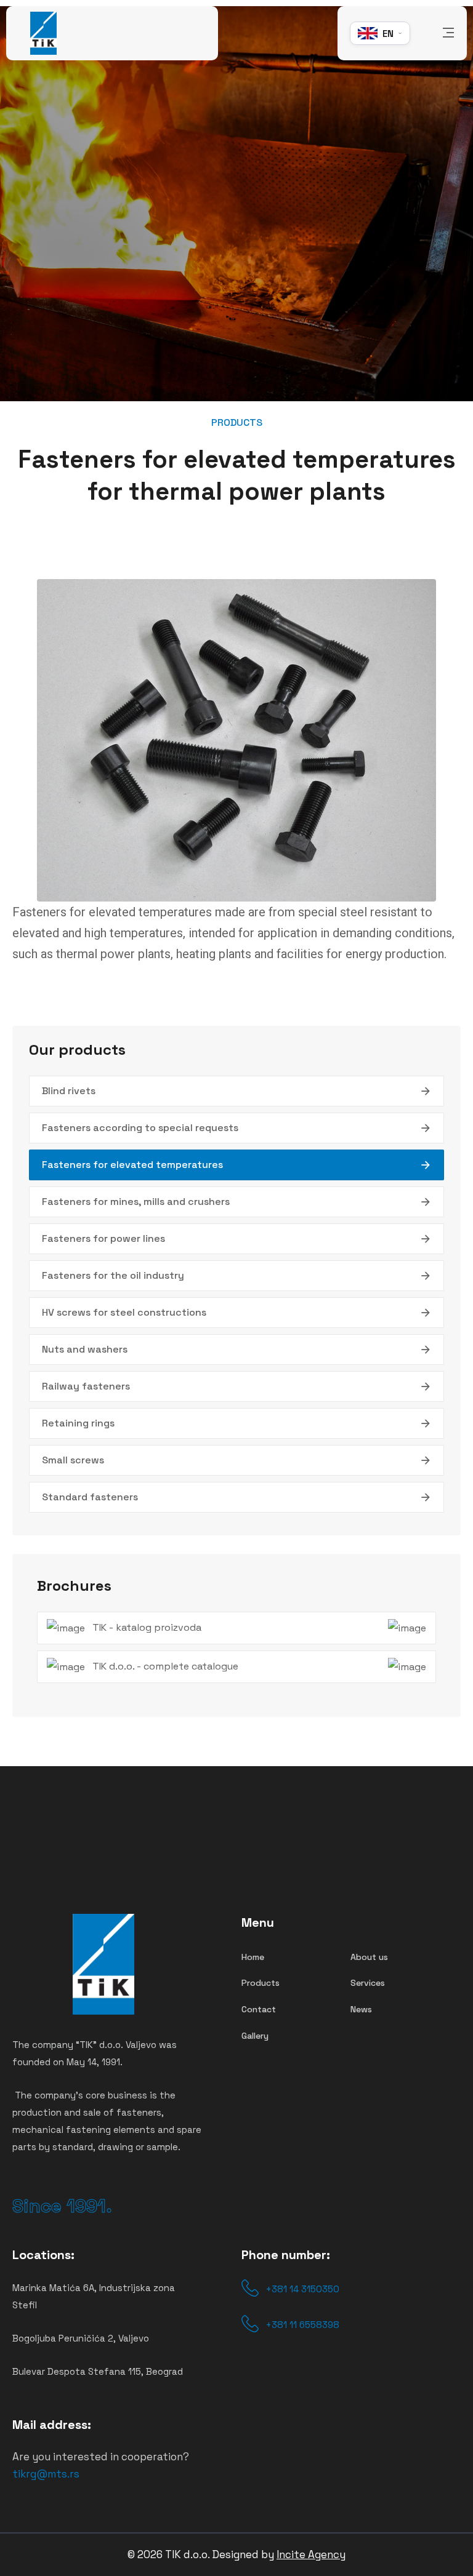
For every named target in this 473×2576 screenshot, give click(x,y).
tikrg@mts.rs (46, 2474)
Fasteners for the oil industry (113, 1275)
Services (368, 1983)
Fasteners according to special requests (140, 1128)
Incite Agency (311, 2554)
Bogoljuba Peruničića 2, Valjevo (81, 2338)
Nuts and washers (85, 1349)
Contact (259, 2009)
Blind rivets (69, 1091)
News (361, 2009)
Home (253, 1957)
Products (261, 1983)
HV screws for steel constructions (124, 1312)
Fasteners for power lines (103, 1238)
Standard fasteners (90, 1497)
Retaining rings (78, 1423)
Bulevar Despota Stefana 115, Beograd (98, 2371)
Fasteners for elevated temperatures (132, 1165)
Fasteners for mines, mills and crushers (136, 1202)
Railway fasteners (86, 1386)
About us (369, 1957)
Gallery (255, 2036)
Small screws (73, 1460)
